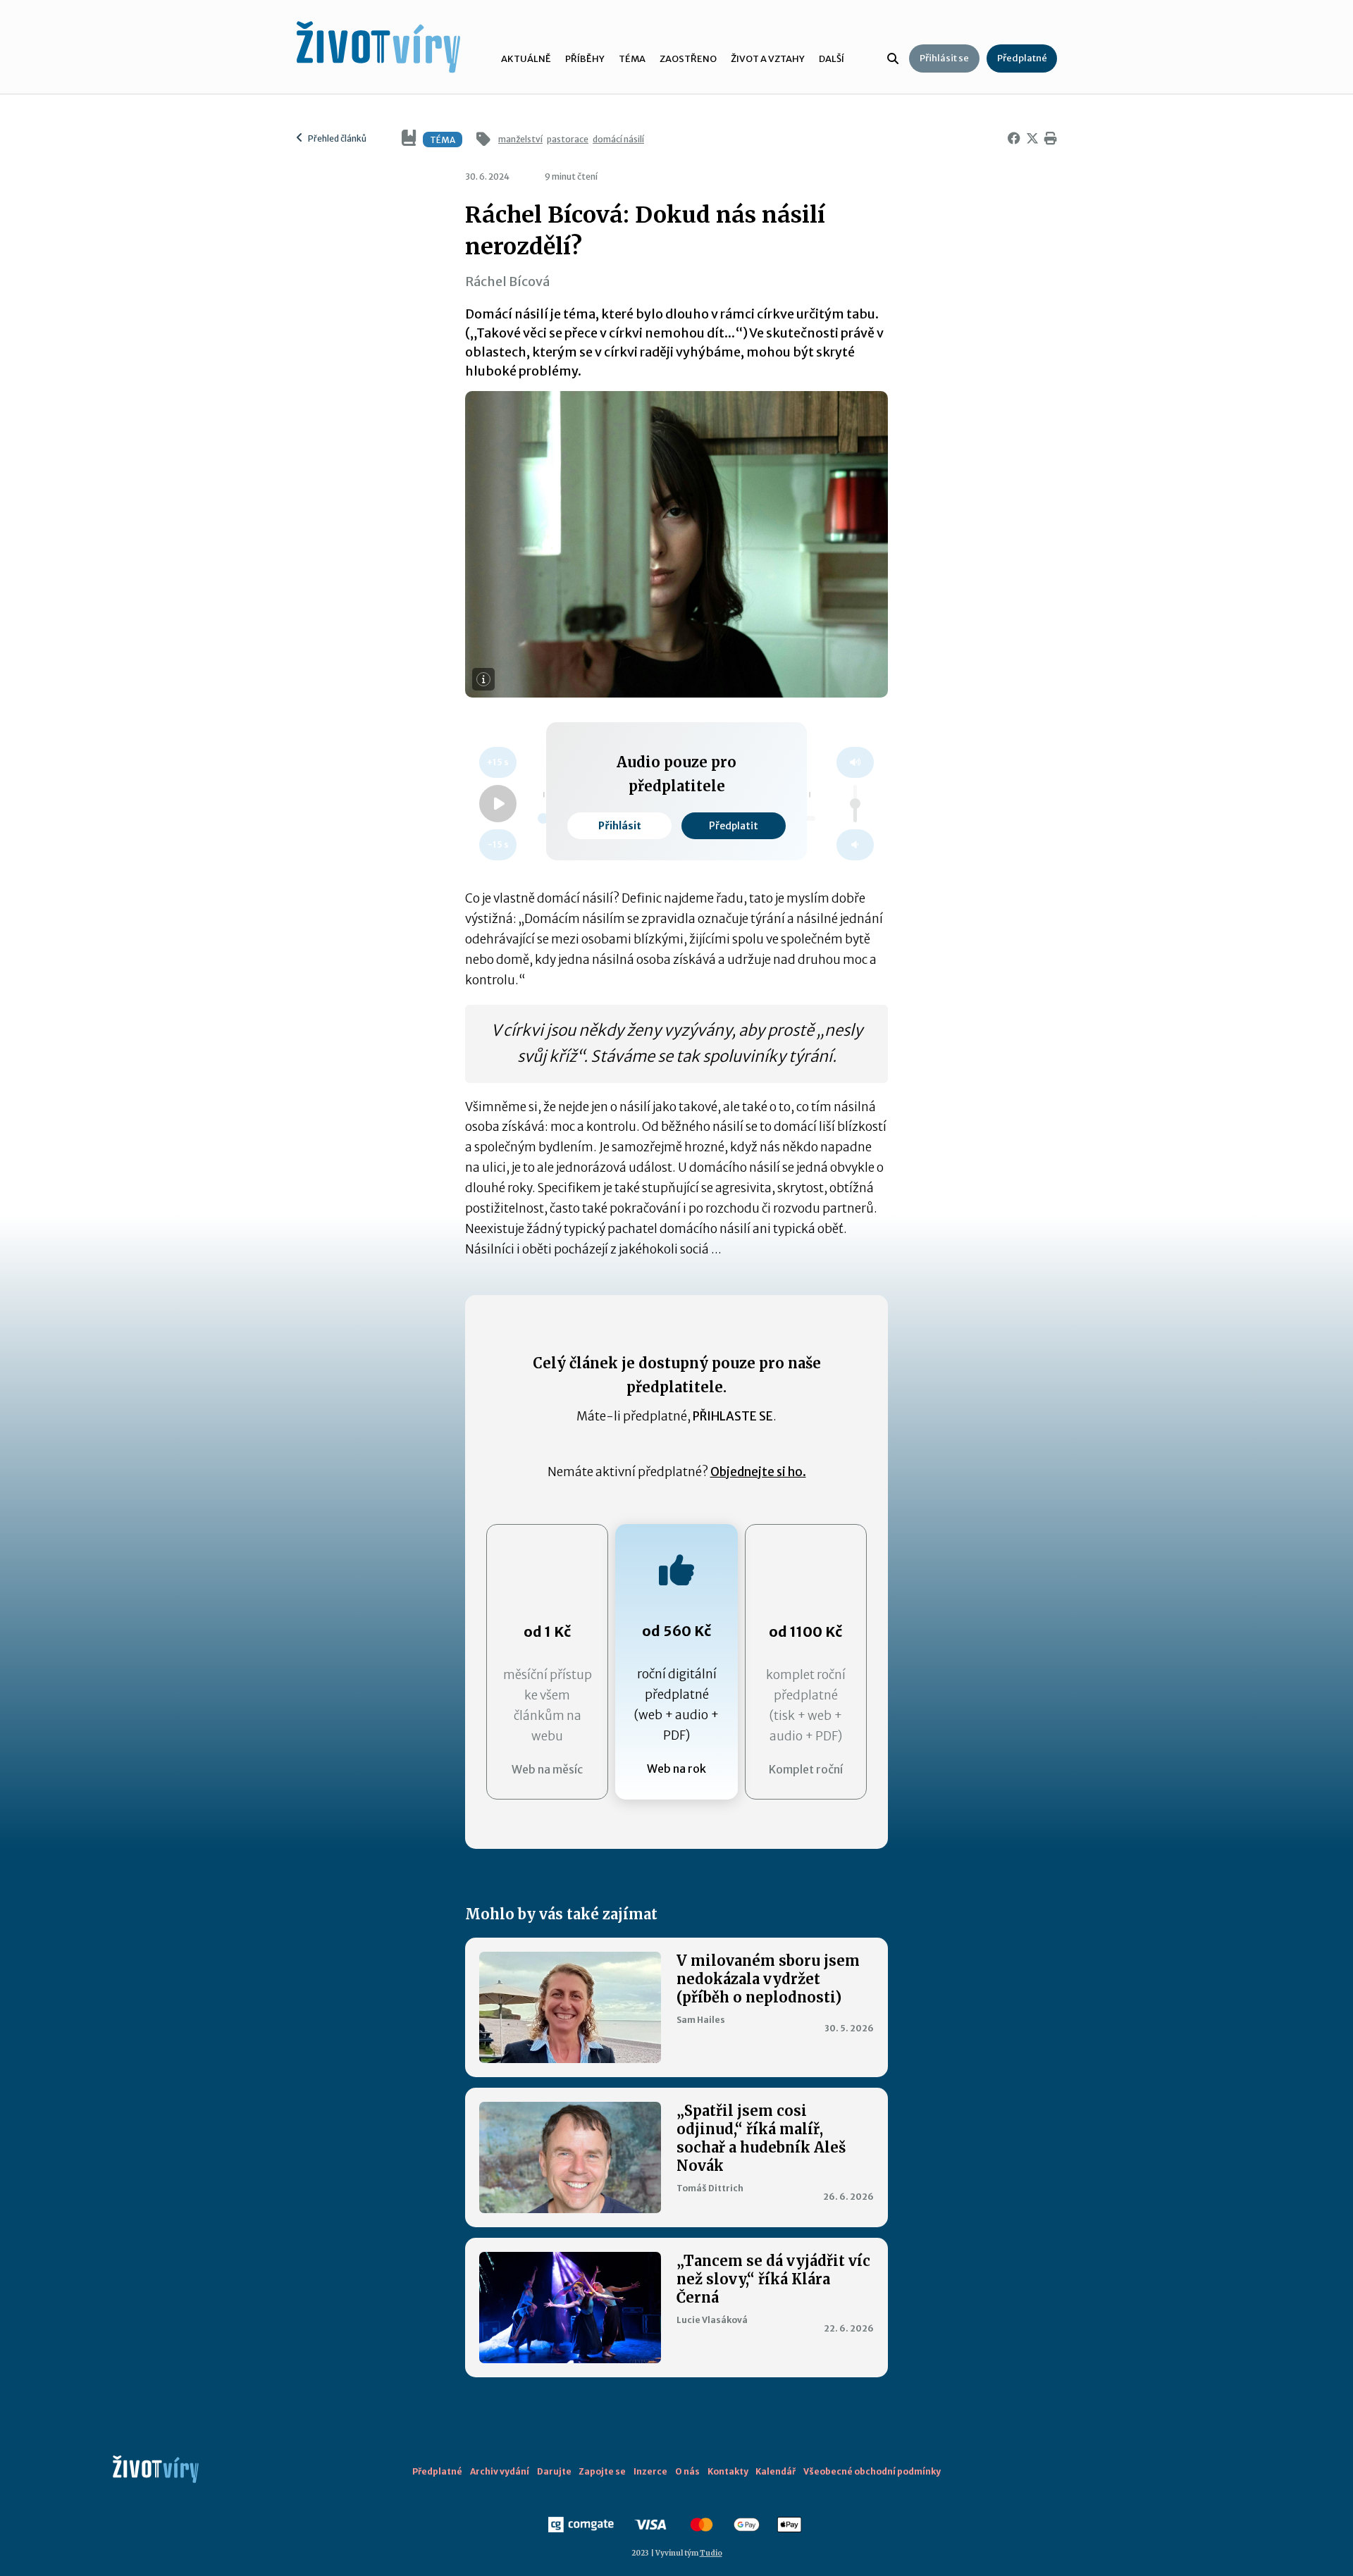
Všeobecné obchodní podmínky (872, 2471)
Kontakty (728, 2471)
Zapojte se (602, 2471)
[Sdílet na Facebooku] (1011, 139)
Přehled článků (336, 138)
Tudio (711, 2553)
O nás (687, 2471)
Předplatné (1022, 58)
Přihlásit (620, 826)
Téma (632, 59)
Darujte (554, 2471)
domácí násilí (618, 139)
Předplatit (734, 826)
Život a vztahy (768, 59)
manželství (520, 139)
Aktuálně (526, 59)
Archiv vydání (500, 2471)
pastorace (568, 139)
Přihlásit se (944, 58)
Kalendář (776, 2471)
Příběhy (585, 59)
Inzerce (650, 2471)
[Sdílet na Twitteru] (1030, 139)
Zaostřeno (688, 59)
